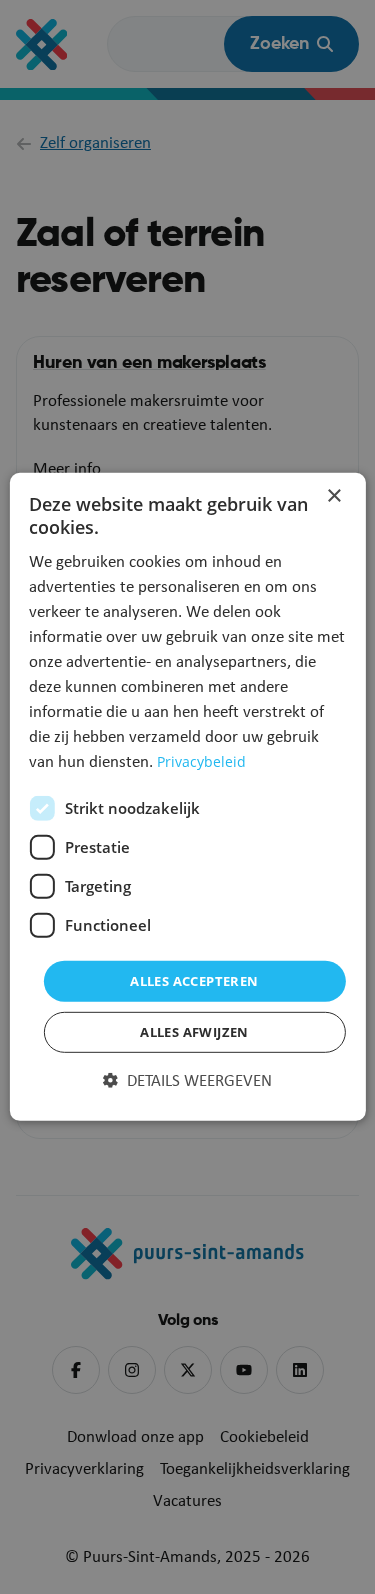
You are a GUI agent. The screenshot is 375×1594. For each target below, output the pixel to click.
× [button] (333, 496)
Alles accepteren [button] (194, 981)
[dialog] (187, 797)
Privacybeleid (201, 761)
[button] (187, 1082)
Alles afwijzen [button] (194, 1032)
